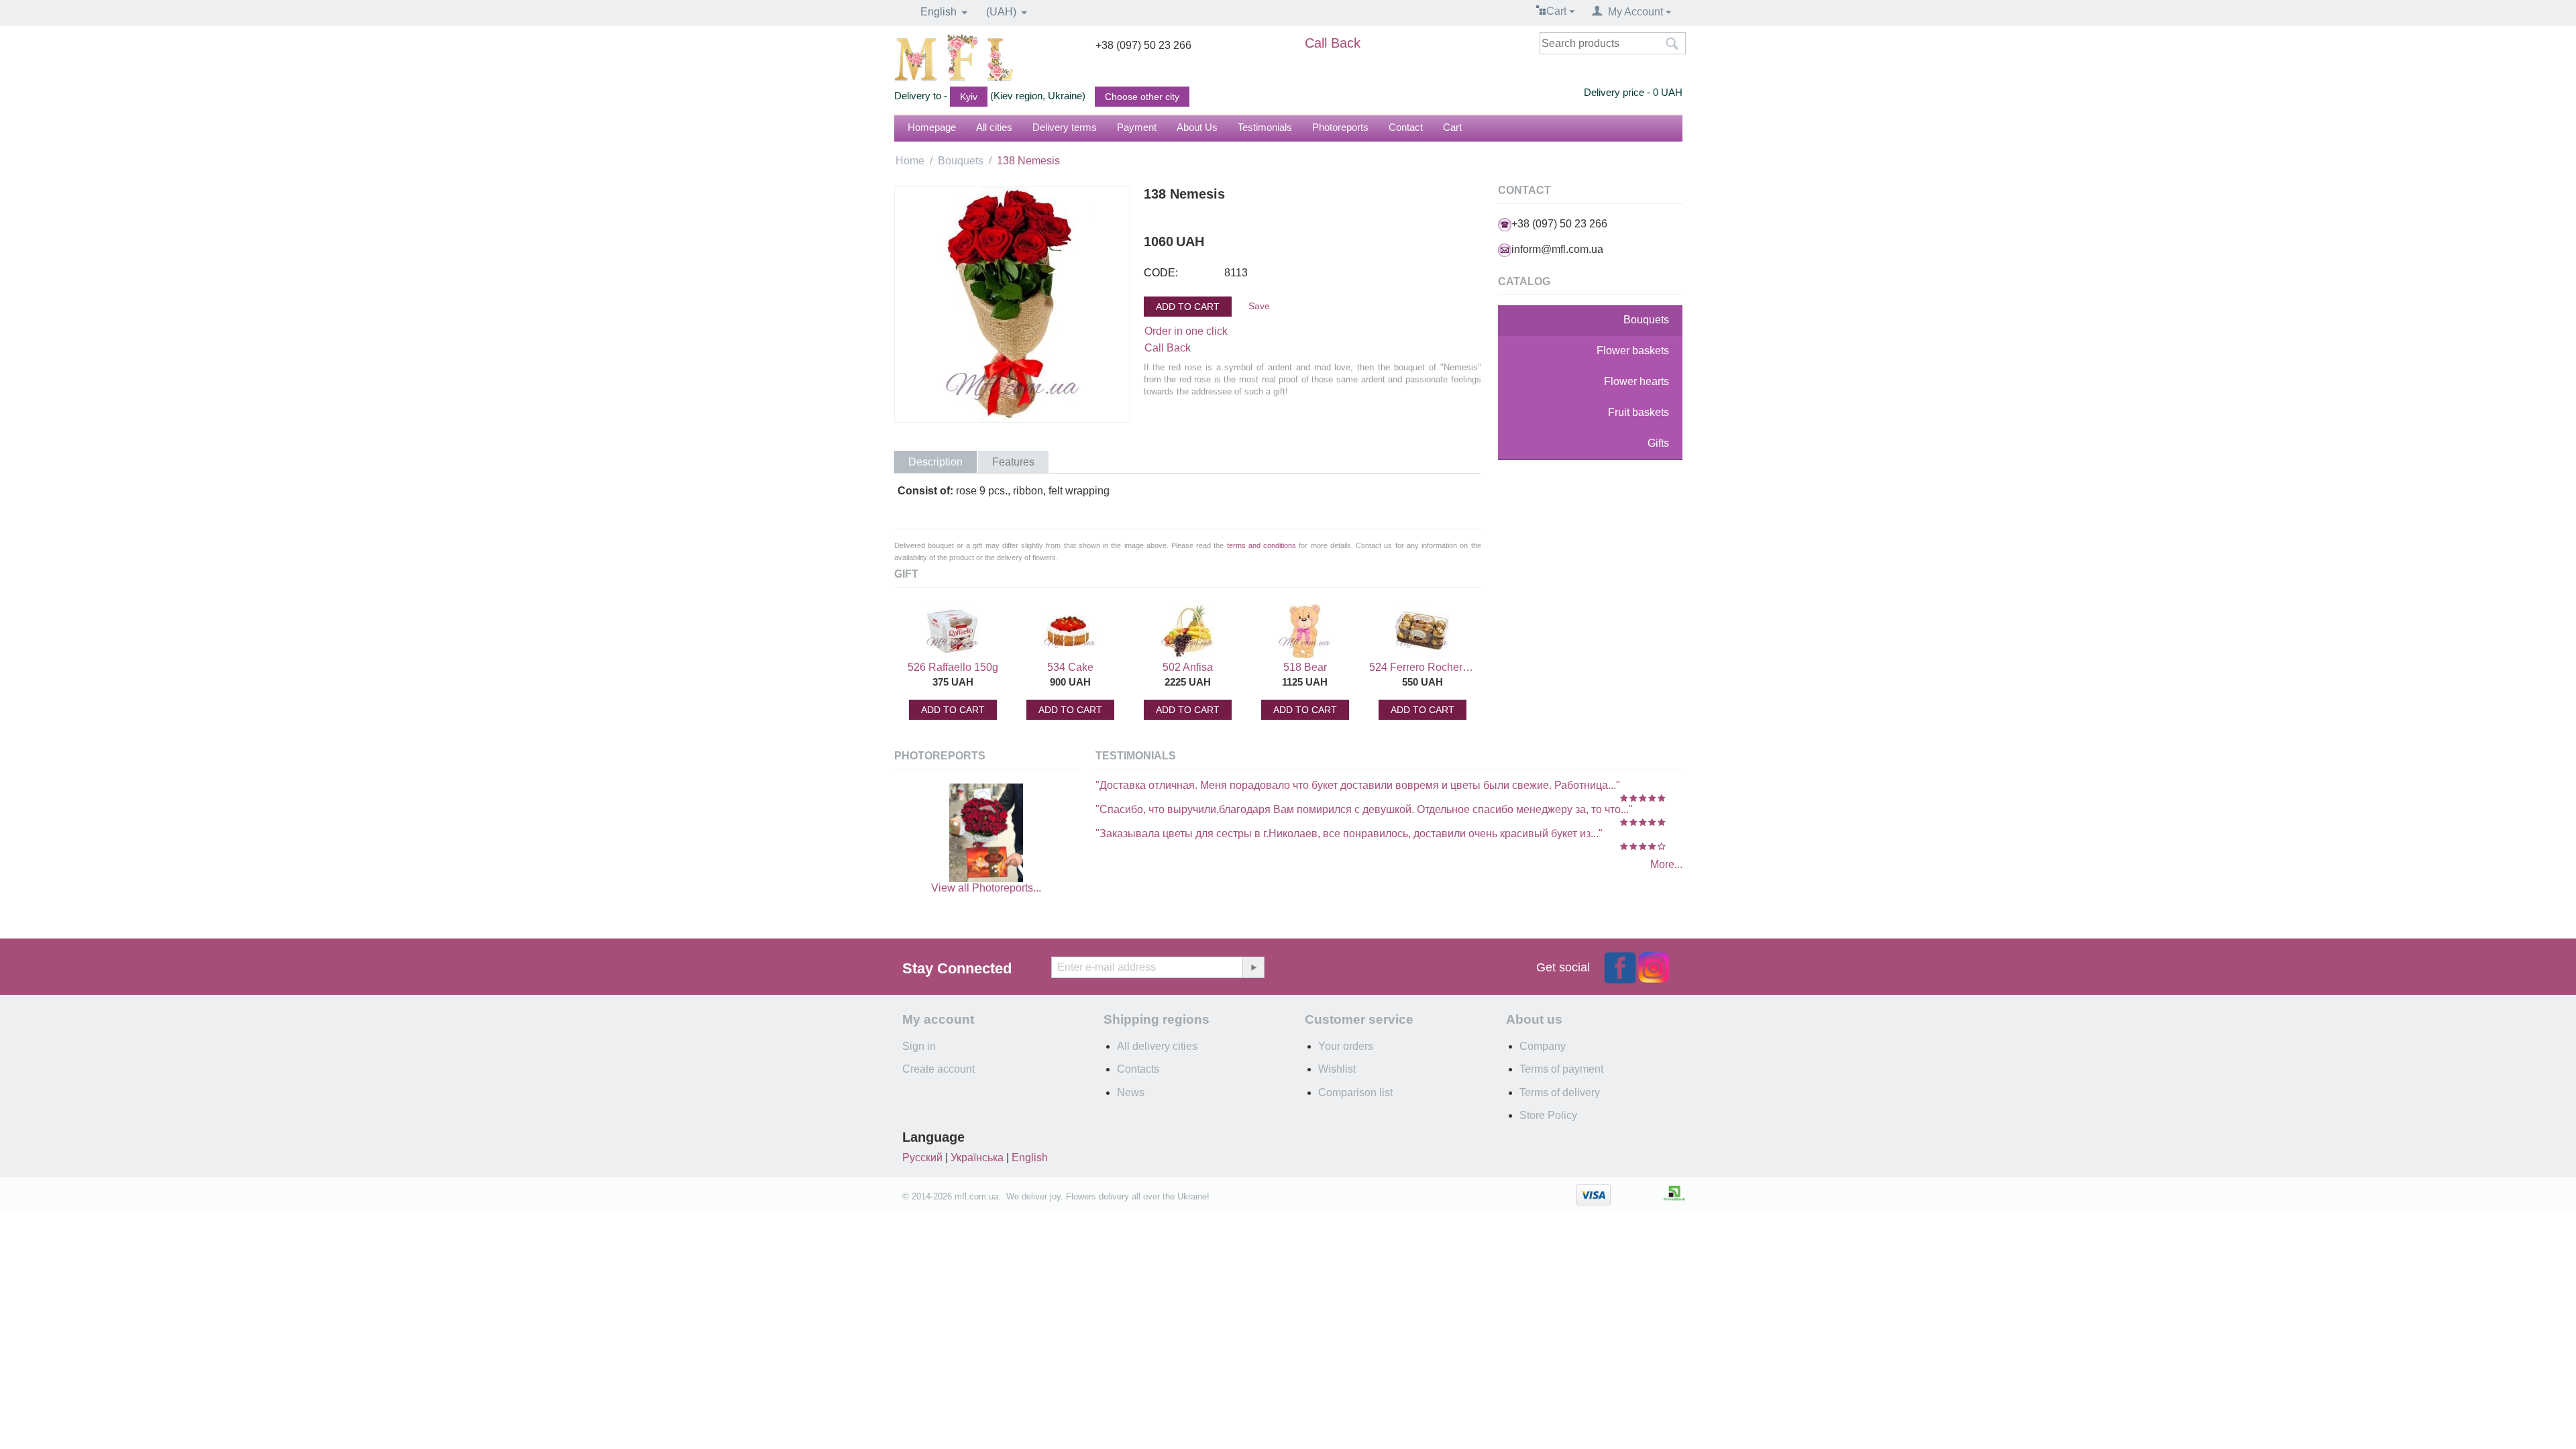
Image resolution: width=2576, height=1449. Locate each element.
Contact (1406, 127)
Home (910, 161)
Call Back (1333, 43)
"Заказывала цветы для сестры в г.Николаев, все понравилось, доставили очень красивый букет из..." (1349, 834)
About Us (1197, 127)
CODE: (1161, 273)
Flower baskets (1633, 351)
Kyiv (969, 97)
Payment (1137, 127)
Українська (977, 1158)
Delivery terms (1065, 127)
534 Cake (1070, 667)
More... (1666, 864)
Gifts (1658, 443)
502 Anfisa (1188, 667)
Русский (922, 1158)
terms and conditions (1262, 545)
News (1131, 1092)
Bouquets (961, 161)
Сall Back (1168, 348)
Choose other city (1142, 97)
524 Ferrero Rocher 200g (1422, 667)
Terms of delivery (1560, 1092)
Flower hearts (1636, 381)
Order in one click (1186, 331)
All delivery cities (1157, 1046)
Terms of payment (1561, 1069)
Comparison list (1355, 1092)
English (1030, 1158)
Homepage (932, 127)
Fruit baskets (1639, 412)
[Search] (1672, 44)
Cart (1452, 127)
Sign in (919, 1046)
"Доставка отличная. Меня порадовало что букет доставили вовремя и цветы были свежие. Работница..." (1358, 785)
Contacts (1138, 1069)
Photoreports (1340, 127)
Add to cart (1188, 307)
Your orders (1346, 1046)
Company (1543, 1046)
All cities (994, 127)
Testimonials (1265, 127)
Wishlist (1337, 1069)
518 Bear (1305, 667)
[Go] (1253, 967)
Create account (938, 1069)
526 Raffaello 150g (953, 667)
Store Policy (1548, 1115)
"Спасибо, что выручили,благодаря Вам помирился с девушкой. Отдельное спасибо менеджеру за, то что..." (1364, 809)
